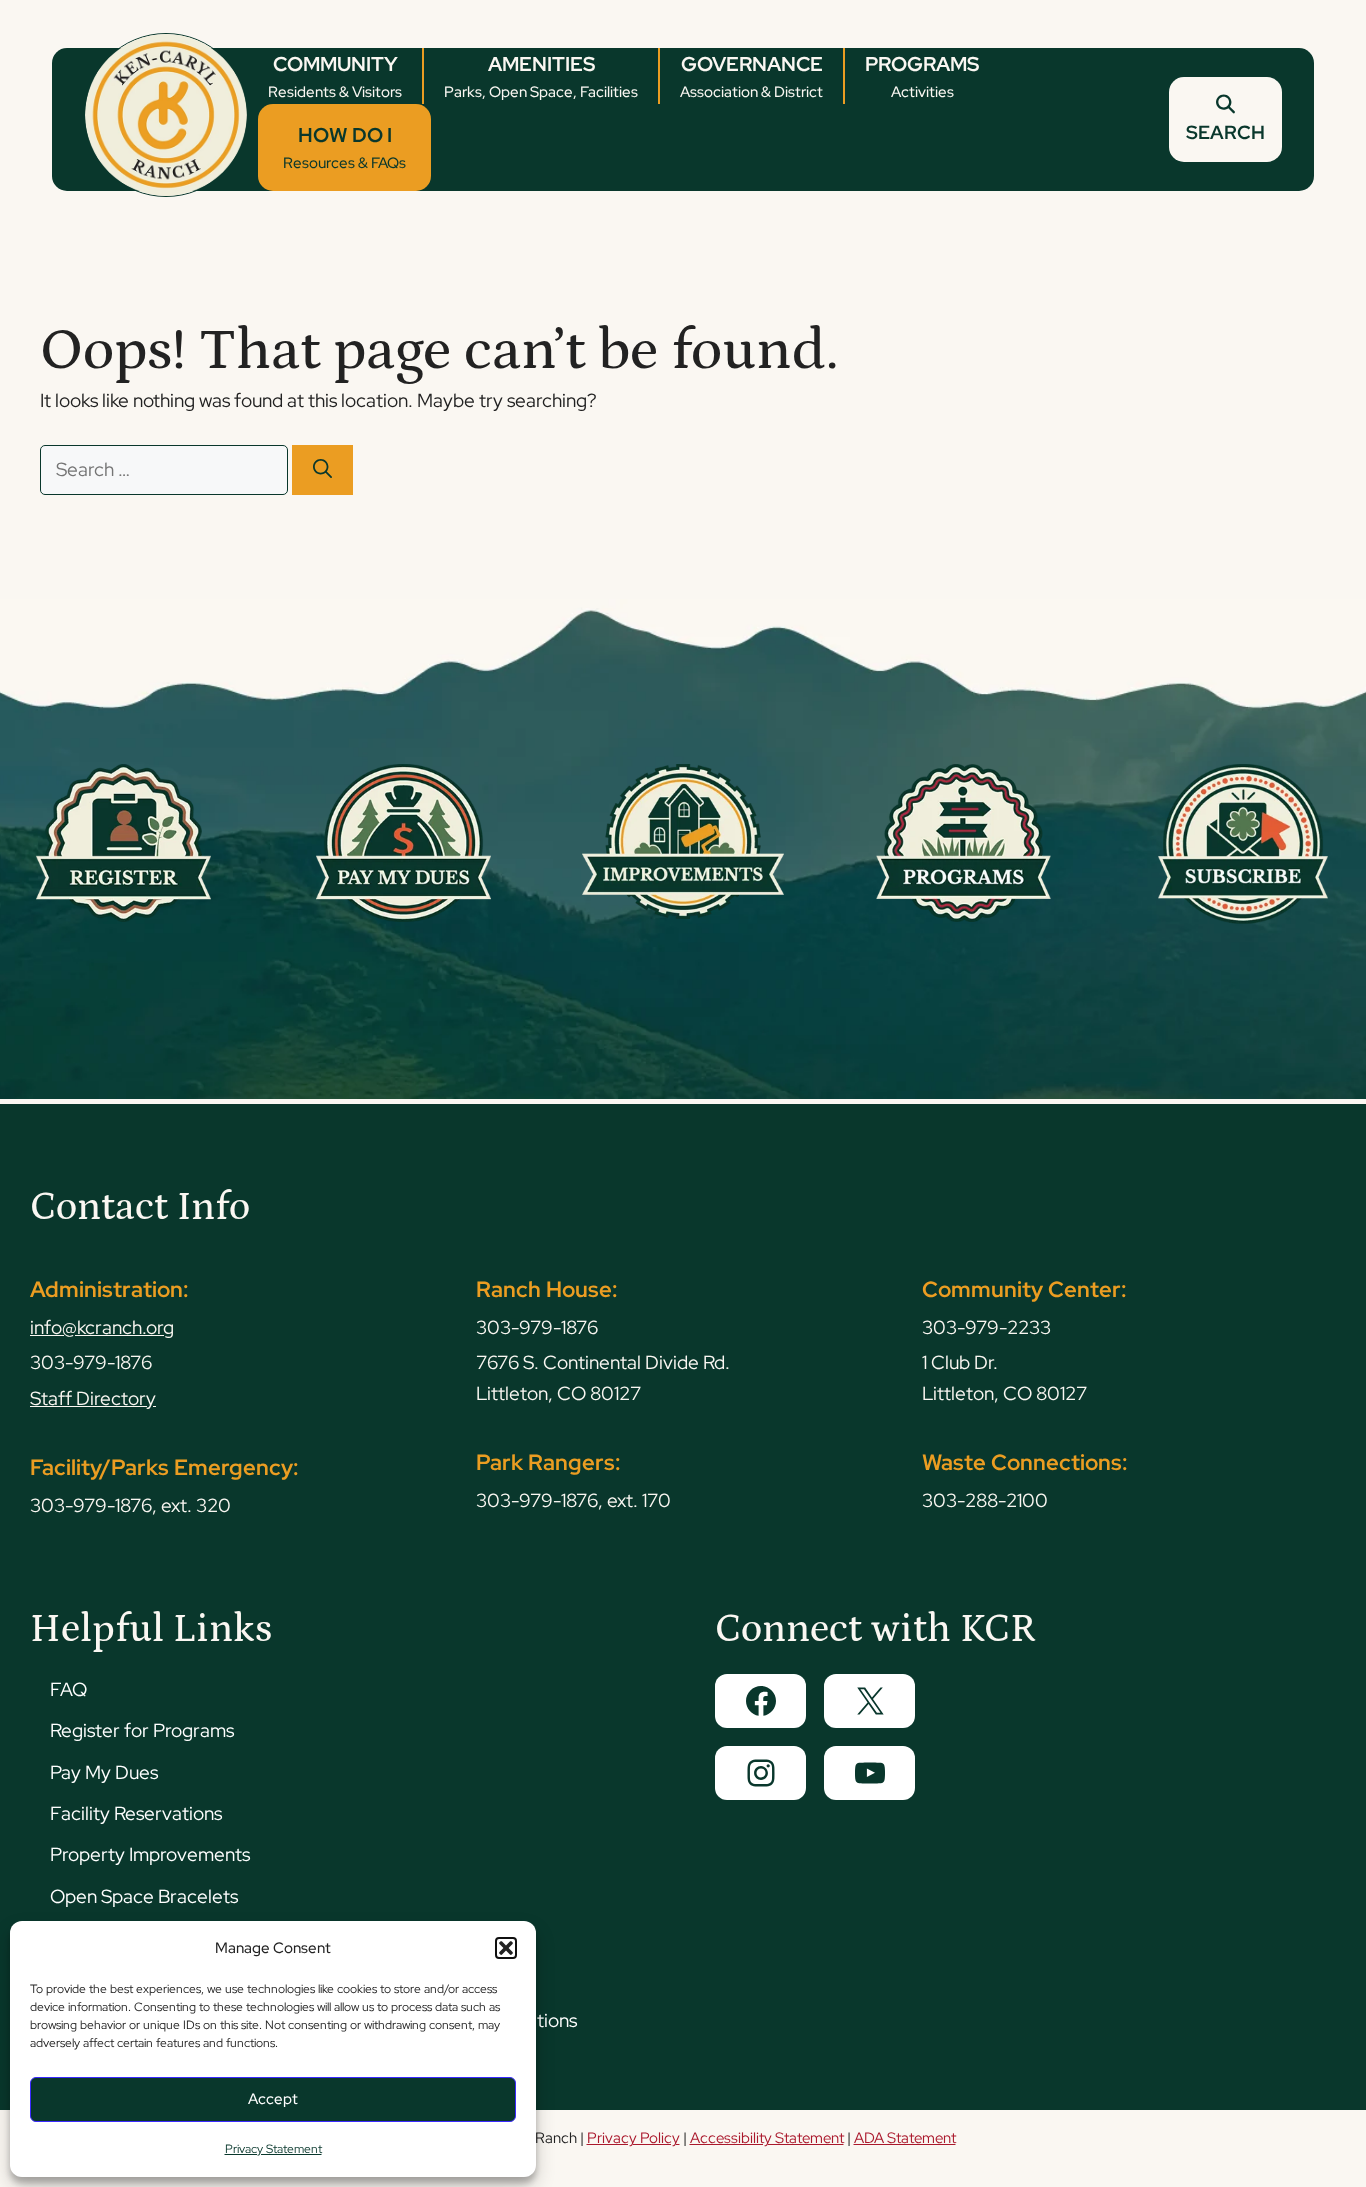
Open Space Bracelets (144, 1896)
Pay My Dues (104, 1772)
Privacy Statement (273, 2149)
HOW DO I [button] (344, 147)
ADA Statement (905, 2138)
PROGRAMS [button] (922, 76)
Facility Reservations (136, 1813)
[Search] (322, 470)
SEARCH (1225, 132)
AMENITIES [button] (541, 76)
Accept (273, 2099)
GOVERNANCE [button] (751, 76)
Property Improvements (150, 1854)
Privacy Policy (633, 2138)
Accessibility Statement (767, 2138)
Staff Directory (93, 1398)
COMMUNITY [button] (335, 76)
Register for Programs (142, 1730)
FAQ (68, 1689)
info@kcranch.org (102, 1327)
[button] (506, 1948)
